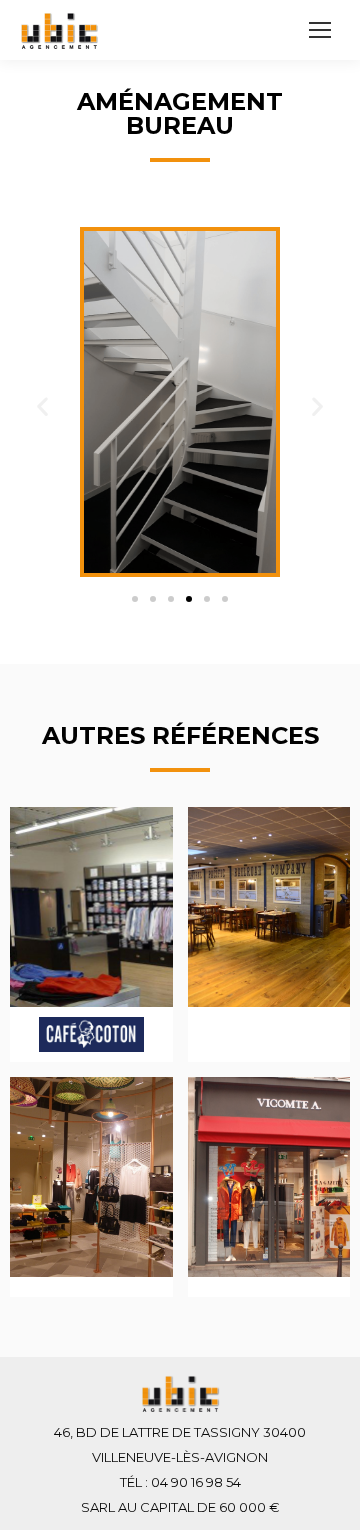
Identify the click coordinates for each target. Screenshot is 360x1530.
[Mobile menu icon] (320, 30)
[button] (135, 599)
